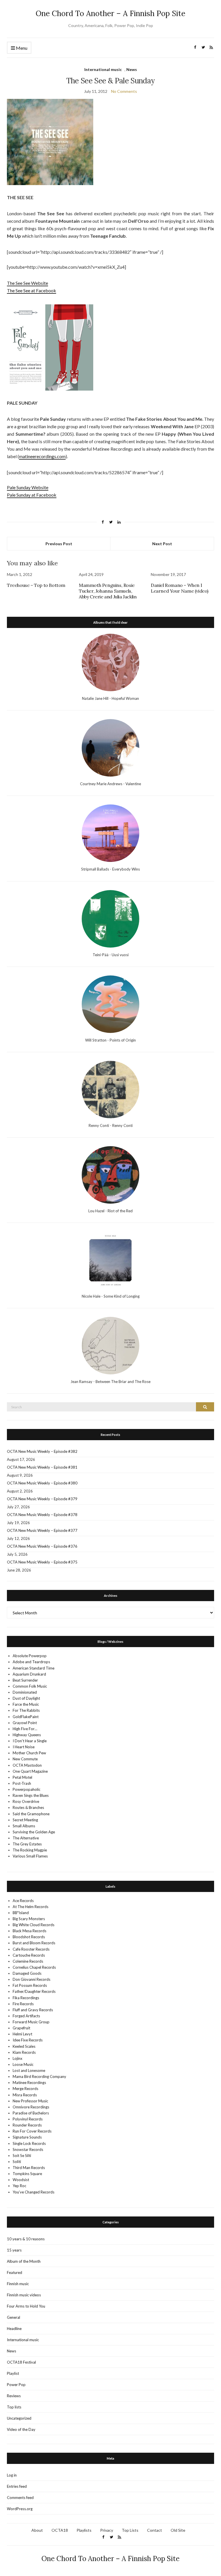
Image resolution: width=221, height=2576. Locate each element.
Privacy (107, 2530)
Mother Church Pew (29, 1753)
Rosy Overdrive (26, 1801)
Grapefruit (21, 2028)
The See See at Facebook (32, 290)
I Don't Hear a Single (30, 1741)
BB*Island (21, 1913)
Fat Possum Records (30, 1985)
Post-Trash (22, 1783)
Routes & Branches (28, 1807)
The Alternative (26, 1838)
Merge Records (25, 2089)
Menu (21, 48)
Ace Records (23, 1901)
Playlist (13, 2373)
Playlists (84, 2530)
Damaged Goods (27, 1973)
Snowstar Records (28, 2149)
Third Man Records (29, 2168)
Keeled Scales (24, 2046)
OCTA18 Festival (21, 2362)
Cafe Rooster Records (31, 1949)
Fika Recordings (26, 1998)
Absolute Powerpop (30, 1656)
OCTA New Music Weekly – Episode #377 (42, 1530)
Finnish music (18, 2284)
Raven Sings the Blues (31, 1795)
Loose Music (23, 2064)
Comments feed (20, 2498)
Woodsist (21, 2180)
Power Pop (16, 2385)
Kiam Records (24, 2052)
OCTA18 (60, 2530)
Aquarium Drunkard (29, 1674)
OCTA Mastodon (27, 1765)
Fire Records (23, 2004)
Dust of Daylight (26, 1698)
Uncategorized (19, 2418)
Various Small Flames (30, 1856)
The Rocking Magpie (30, 1850)
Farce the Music (26, 1704)
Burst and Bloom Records (34, 1943)
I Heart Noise (24, 1747)
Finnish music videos (24, 2295)
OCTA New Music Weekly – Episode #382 (42, 1451)
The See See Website (27, 283)
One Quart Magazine (30, 1771)
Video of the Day (21, 2429)
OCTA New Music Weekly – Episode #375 (42, 1562)
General (14, 2317)
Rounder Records (27, 2125)
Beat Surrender (25, 1680)
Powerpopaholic (26, 1789)
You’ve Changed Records (34, 2192)
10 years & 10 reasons (26, 2239)
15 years (14, 2250)
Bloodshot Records (29, 1937)
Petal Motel (22, 1777)
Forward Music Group (31, 2022)
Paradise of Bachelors (31, 2113)
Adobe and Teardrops (31, 1662)
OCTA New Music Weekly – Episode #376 (42, 1546)
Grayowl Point (25, 1723)
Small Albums (24, 1826)
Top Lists (130, 2530)
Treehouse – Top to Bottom (36, 585)
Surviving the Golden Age (34, 1832)
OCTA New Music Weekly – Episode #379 (42, 1499)
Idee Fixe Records (28, 2040)
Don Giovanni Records (32, 1979)
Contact (155, 2530)
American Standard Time (34, 1668)
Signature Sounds (27, 2137)
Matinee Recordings (29, 2083)
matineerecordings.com (42, 456)
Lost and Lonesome (29, 2070)
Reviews (14, 2396)
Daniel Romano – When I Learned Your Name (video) (180, 588)
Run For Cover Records (32, 2131)
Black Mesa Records (29, 1931)
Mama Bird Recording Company (39, 2076)
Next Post (162, 544)
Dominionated (25, 1692)
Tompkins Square (27, 2174)
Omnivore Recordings (31, 2107)
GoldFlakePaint (26, 1717)
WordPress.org (20, 2509)
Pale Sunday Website (28, 487)
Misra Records (25, 2095)
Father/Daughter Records (34, 1991)
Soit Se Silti (22, 2156)
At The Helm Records (31, 1907)
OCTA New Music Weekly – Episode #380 (42, 1483)
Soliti (17, 2162)
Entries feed (17, 2486)
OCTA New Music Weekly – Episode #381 (42, 1467)
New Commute (25, 1759)
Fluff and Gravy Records (33, 2010)
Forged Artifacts (26, 2016)
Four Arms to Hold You (26, 2306)
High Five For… (25, 1729)
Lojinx (18, 2058)
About (37, 2530)
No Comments (124, 91)
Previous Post (59, 544)
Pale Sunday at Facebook (32, 495)
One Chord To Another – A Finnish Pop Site (110, 13)
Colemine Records (28, 1961)
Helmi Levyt (22, 2034)
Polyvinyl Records (28, 2119)
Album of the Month (24, 2261)
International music (103, 69)
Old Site (178, 2530)
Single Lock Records (29, 2143)
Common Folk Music (30, 1686)
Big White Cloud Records (34, 1925)
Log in (12, 2475)
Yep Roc (19, 2186)
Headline (14, 2329)
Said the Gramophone (31, 1814)
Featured (15, 2273)
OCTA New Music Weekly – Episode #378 (42, 1515)
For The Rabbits (26, 1710)
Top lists (14, 2407)
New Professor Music (30, 2101)
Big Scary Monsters (29, 1919)
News (132, 69)
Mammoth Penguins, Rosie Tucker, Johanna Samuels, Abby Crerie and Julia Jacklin (108, 591)
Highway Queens (27, 1735)
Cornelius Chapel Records (34, 1967)
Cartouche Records (29, 1955)
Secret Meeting (25, 1820)
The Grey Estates (27, 1844)
